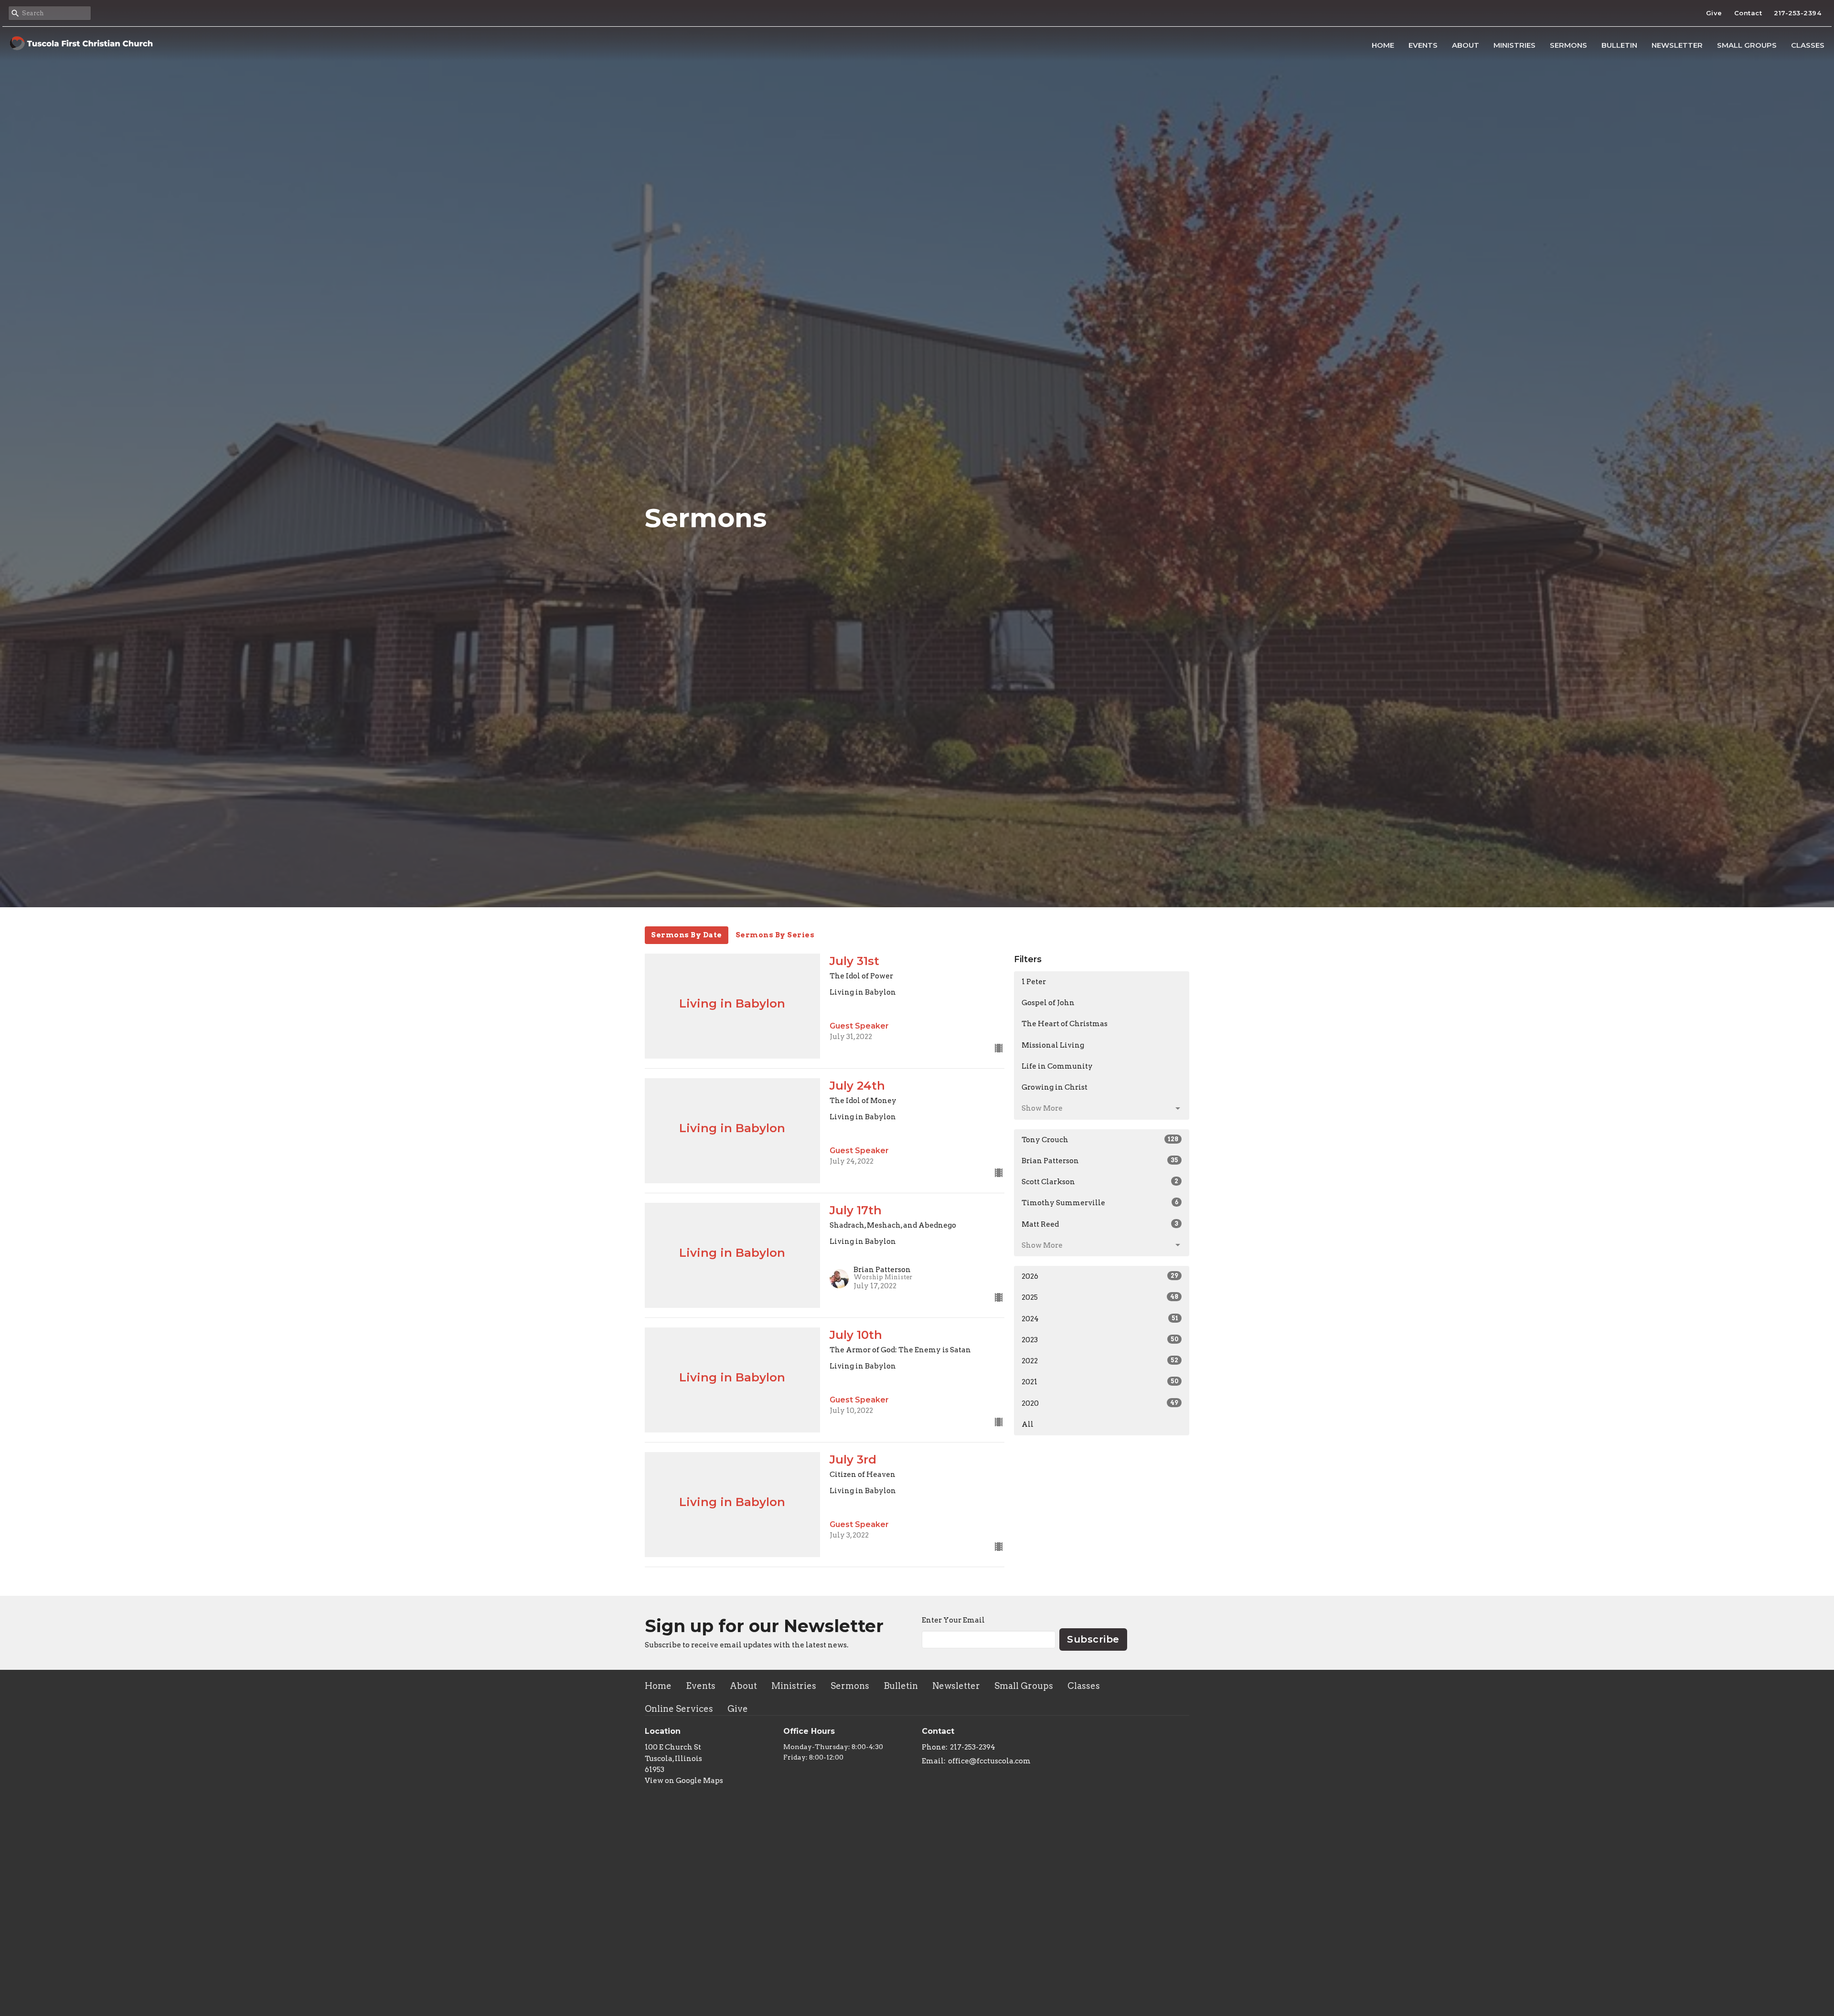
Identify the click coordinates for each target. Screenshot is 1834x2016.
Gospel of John (1048, 1003)
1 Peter (1034, 982)
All (1028, 1424)
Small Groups (1747, 45)
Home (1383, 45)
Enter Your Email (953, 1620)
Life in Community (1057, 1066)
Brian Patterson (1100, 1161)
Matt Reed (1100, 1224)
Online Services (679, 1709)
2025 (1100, 1297)
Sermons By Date (687, 935)
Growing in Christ (1055, 1087)
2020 (1100, 1403)
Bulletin (1619, 45)
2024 (1100, 1319)
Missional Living (1053, 1045)
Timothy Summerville (1100, 1203)
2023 (1100, 1340)
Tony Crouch (1100, 1140)
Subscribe (1093, 1639)
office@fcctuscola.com (989, 1761)
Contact (1748, 13)
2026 (1100, 1276)
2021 (1100, 1382)
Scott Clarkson (1100, 1182)
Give (1714, 13)
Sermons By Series (775, 935)
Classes (1808, 45)
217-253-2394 (1797, 13)
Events (1423, 45)
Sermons (1568, 45)
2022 (1100, 1361)
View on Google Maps (684, 1781)
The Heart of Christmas (1065, 1024)
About (1466, 45)
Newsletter (1677, 45)
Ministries (1514, 45)
